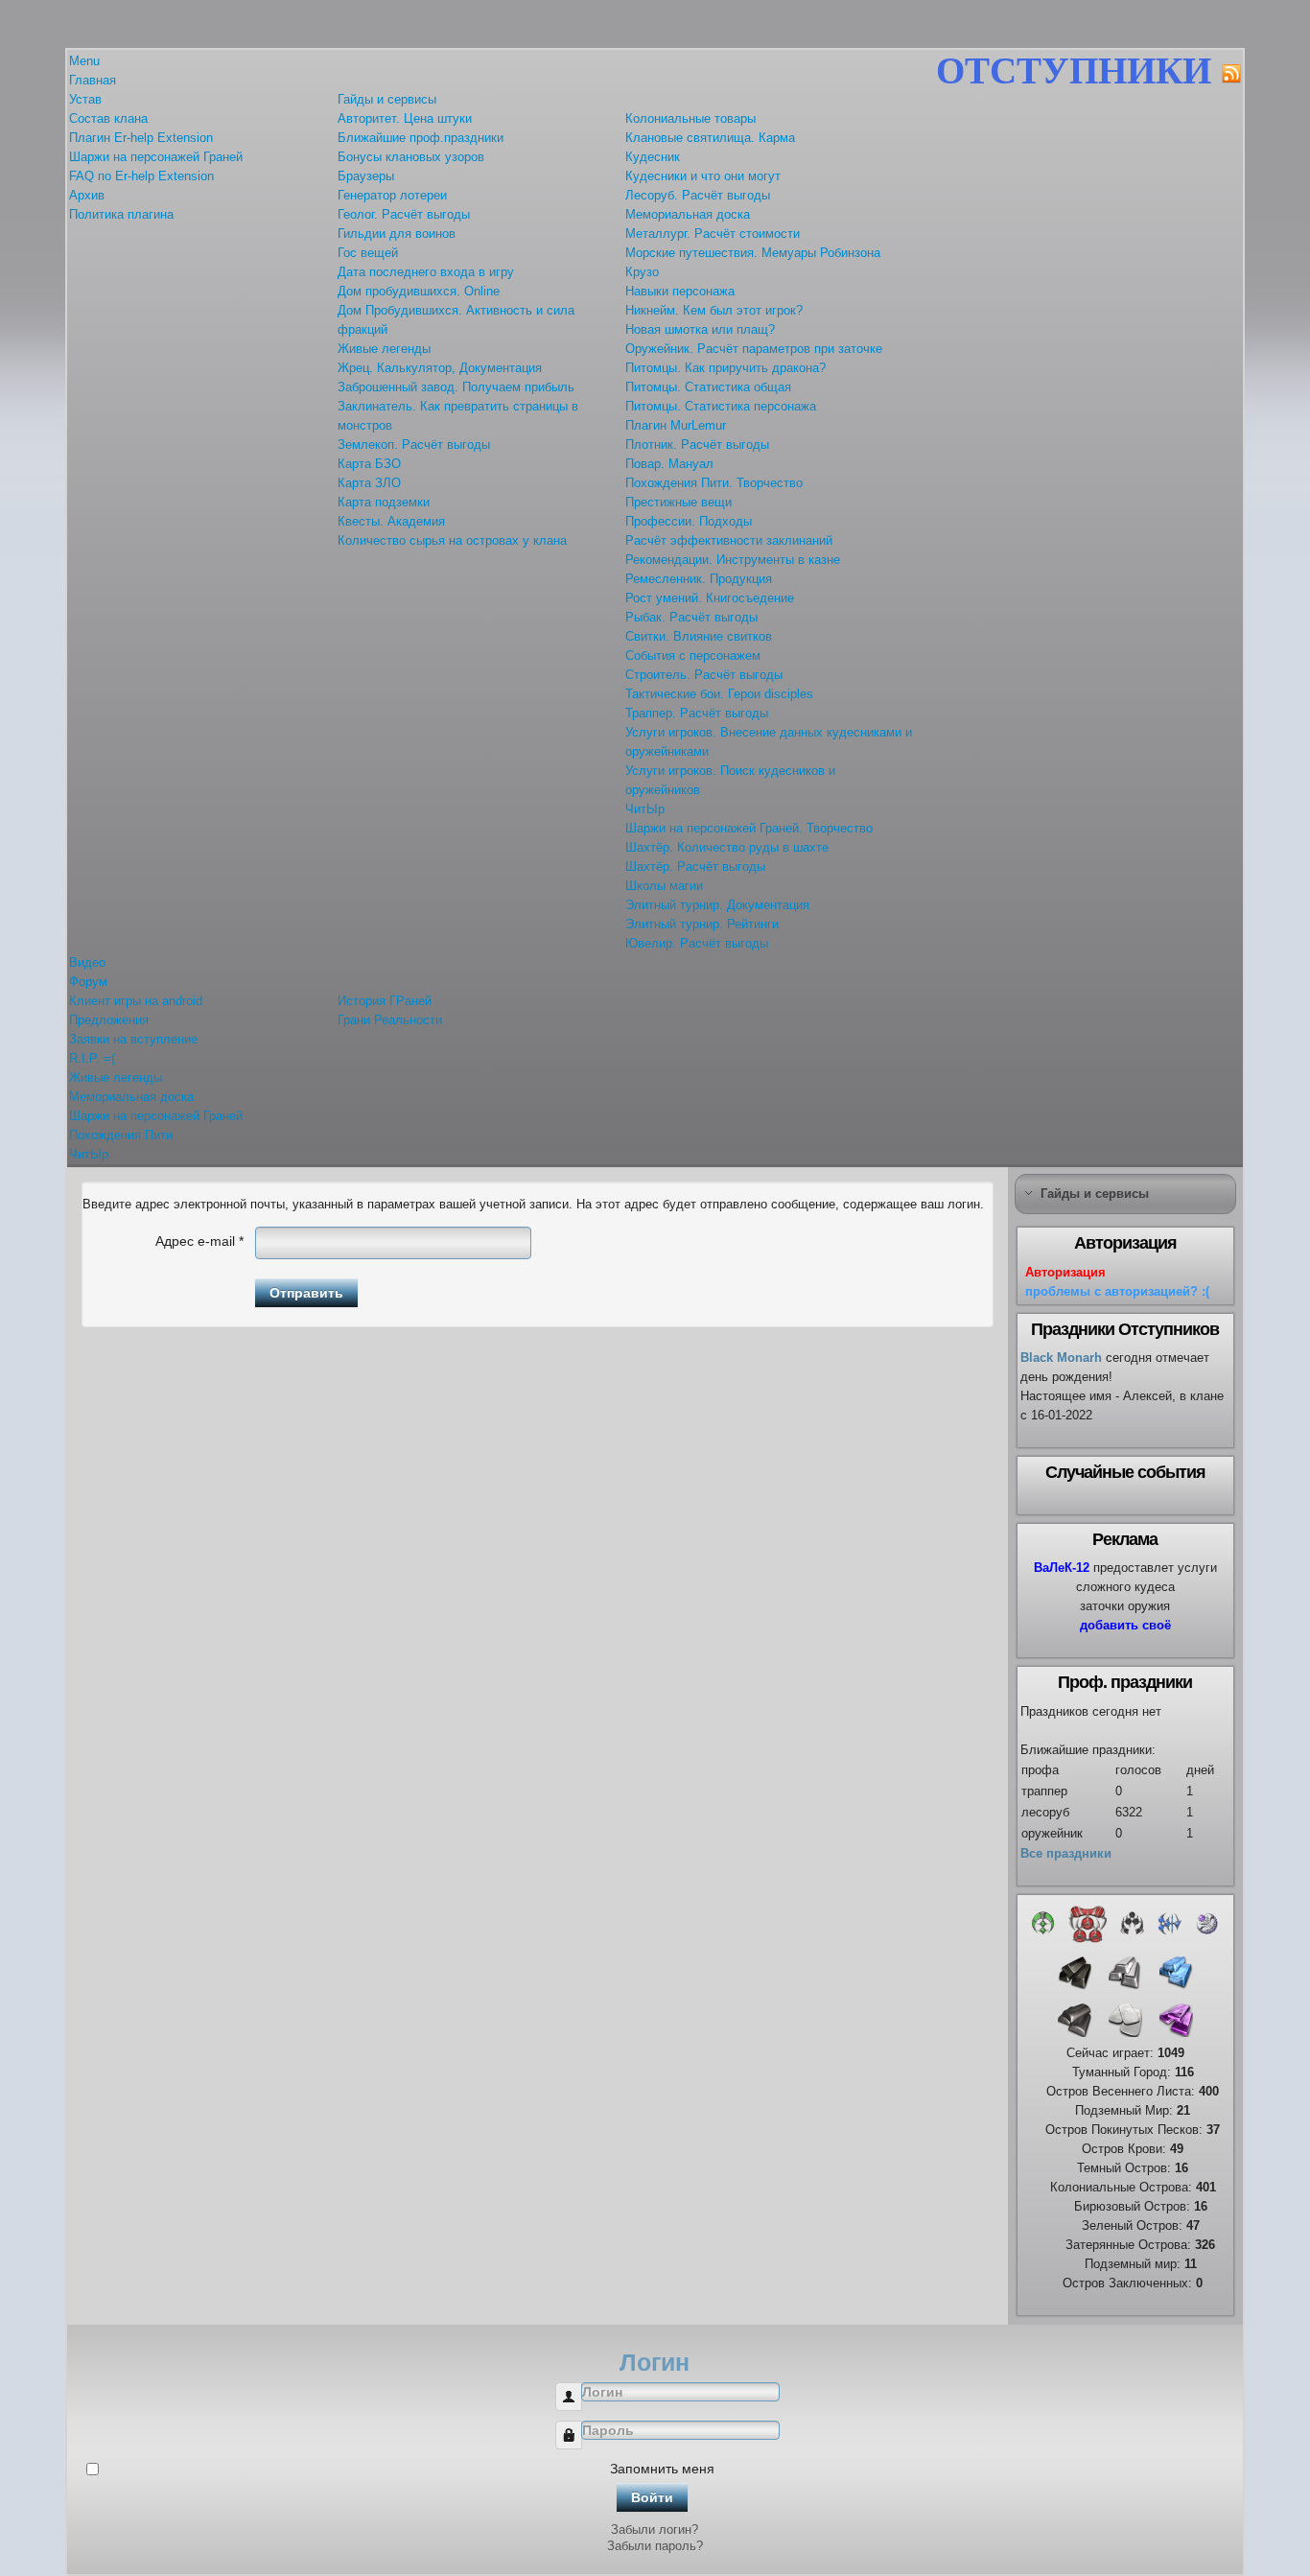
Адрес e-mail (199, 1241)
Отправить (306, 1293)
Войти (652, 2497)
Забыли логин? (655, 2529)
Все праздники (1066, 1853)
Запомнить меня (662, 2469)
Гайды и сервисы (1095, 1194)
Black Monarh (1061, 1358)
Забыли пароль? (655, 2546)
